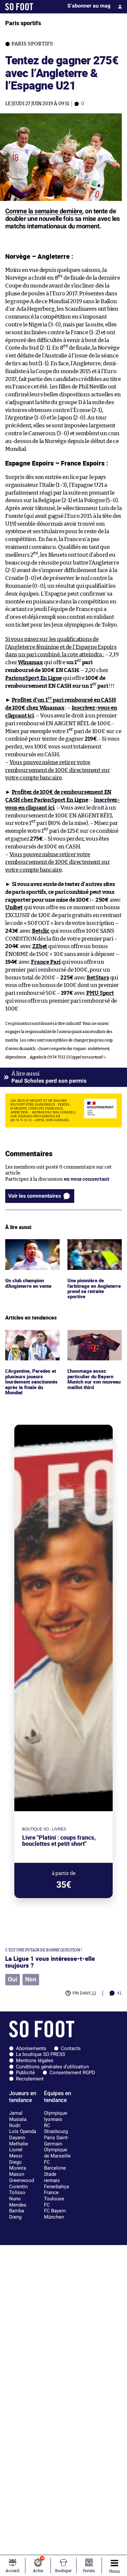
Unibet (14, 907)
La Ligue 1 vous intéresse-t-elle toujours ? (50, 1962)
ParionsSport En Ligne (34, 678)
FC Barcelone (55, 2165)
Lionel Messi (16, 2153)
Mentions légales (35, 2060)
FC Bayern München (55, 2214)
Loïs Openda (23, 2131)
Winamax (30, 662)
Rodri (15, 2125)
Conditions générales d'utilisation (52, 2067)
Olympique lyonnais (56, 2116)
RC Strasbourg (56, 2129)
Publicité (25, 2073)
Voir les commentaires (35, 1196)
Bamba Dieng (17, 2214)
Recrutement (30, 2079)
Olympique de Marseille (57, 2153)
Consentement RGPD (72, 2073)
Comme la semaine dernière (44, 211)
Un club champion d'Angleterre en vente (30, 1245)
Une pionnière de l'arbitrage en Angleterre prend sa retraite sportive (90, 1251)
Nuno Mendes (18, 2202)
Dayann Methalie (19, 2141)
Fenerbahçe (56, 2187)
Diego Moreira (18, 2165)
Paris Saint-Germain (56, 2141)
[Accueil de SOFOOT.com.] (19, 7)
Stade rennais (52, 2177)
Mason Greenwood (21, 2177)
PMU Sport (100, 993)
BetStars (98, 978)
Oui (13, 1979)
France (51, 2192)
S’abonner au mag (89, 6)
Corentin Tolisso (18, 2190)
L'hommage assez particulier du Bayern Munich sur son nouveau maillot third (92, 1342)
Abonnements (31, 2048)
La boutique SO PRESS (41, 2054)
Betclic (41, 931)
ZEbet (40, 946)
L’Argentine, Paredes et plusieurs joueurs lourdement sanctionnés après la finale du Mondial (32, 1345)
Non (31, 1979)
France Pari (46, 962)
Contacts (71, 2048)
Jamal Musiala (18, 2116)
